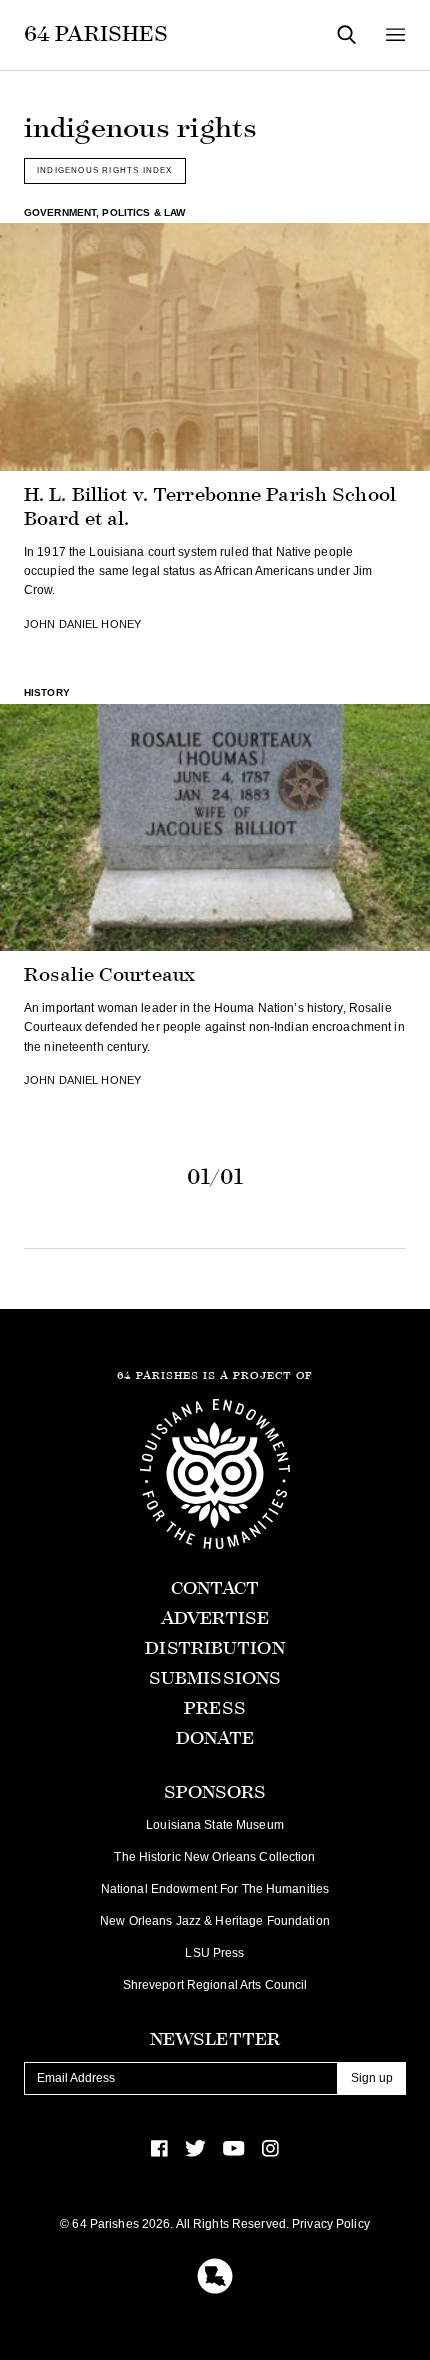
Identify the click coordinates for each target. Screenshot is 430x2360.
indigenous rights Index (105, 170)
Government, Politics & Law (104, 212)
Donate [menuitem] (215, 1738)
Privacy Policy (331, 2224)
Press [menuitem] (215, 1708)
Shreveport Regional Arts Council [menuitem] (215, 1985)
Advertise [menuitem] (215, 1618)
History (47, 692)
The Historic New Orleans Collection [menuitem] (214, 1857)
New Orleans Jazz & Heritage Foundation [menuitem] (215, 1921)
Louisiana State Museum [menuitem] (215, 1825)
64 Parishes (96, 34)
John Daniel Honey (82, 624)
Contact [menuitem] (215, 1588)
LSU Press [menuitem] (214, 1953)
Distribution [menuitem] (214, 1648)
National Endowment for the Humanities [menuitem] (215, 1889)
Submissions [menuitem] (215, 1678)
